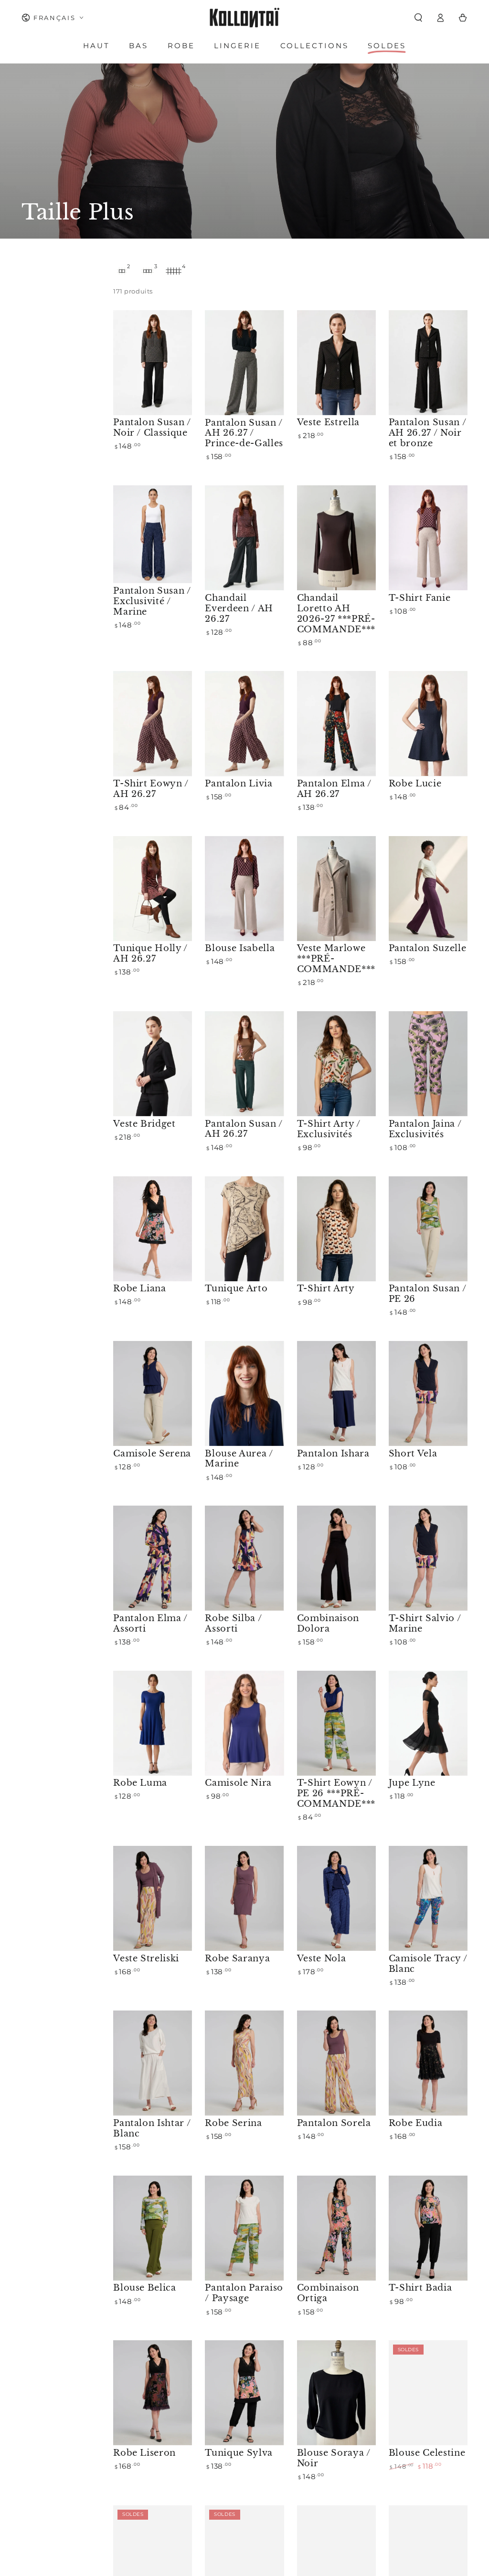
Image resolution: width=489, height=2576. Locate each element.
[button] (418, 18)
